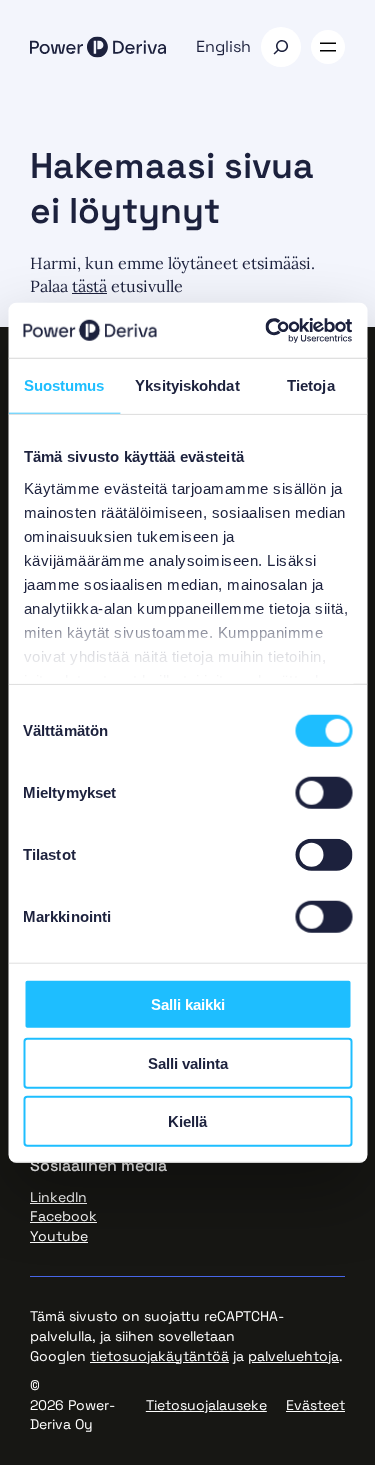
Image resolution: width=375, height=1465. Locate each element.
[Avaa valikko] (328, 47)
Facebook (63, 1216)
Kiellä (187, 1121)
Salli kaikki (188, 1004)
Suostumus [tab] (64, 385)
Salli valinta (188, 1062)
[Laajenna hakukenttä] (281, 47)
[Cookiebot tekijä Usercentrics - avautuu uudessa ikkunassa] (267, 330)
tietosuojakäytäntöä (159, 1356)
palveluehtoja (293, 1356)
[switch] (323, 793)
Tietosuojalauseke (206, 1405)
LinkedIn (58, 1197)
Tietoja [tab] (311, 385)
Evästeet (315, 1405)
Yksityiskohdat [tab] (187, 385)
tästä (89, 286)
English (223, 46)
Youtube (59, 1236)
